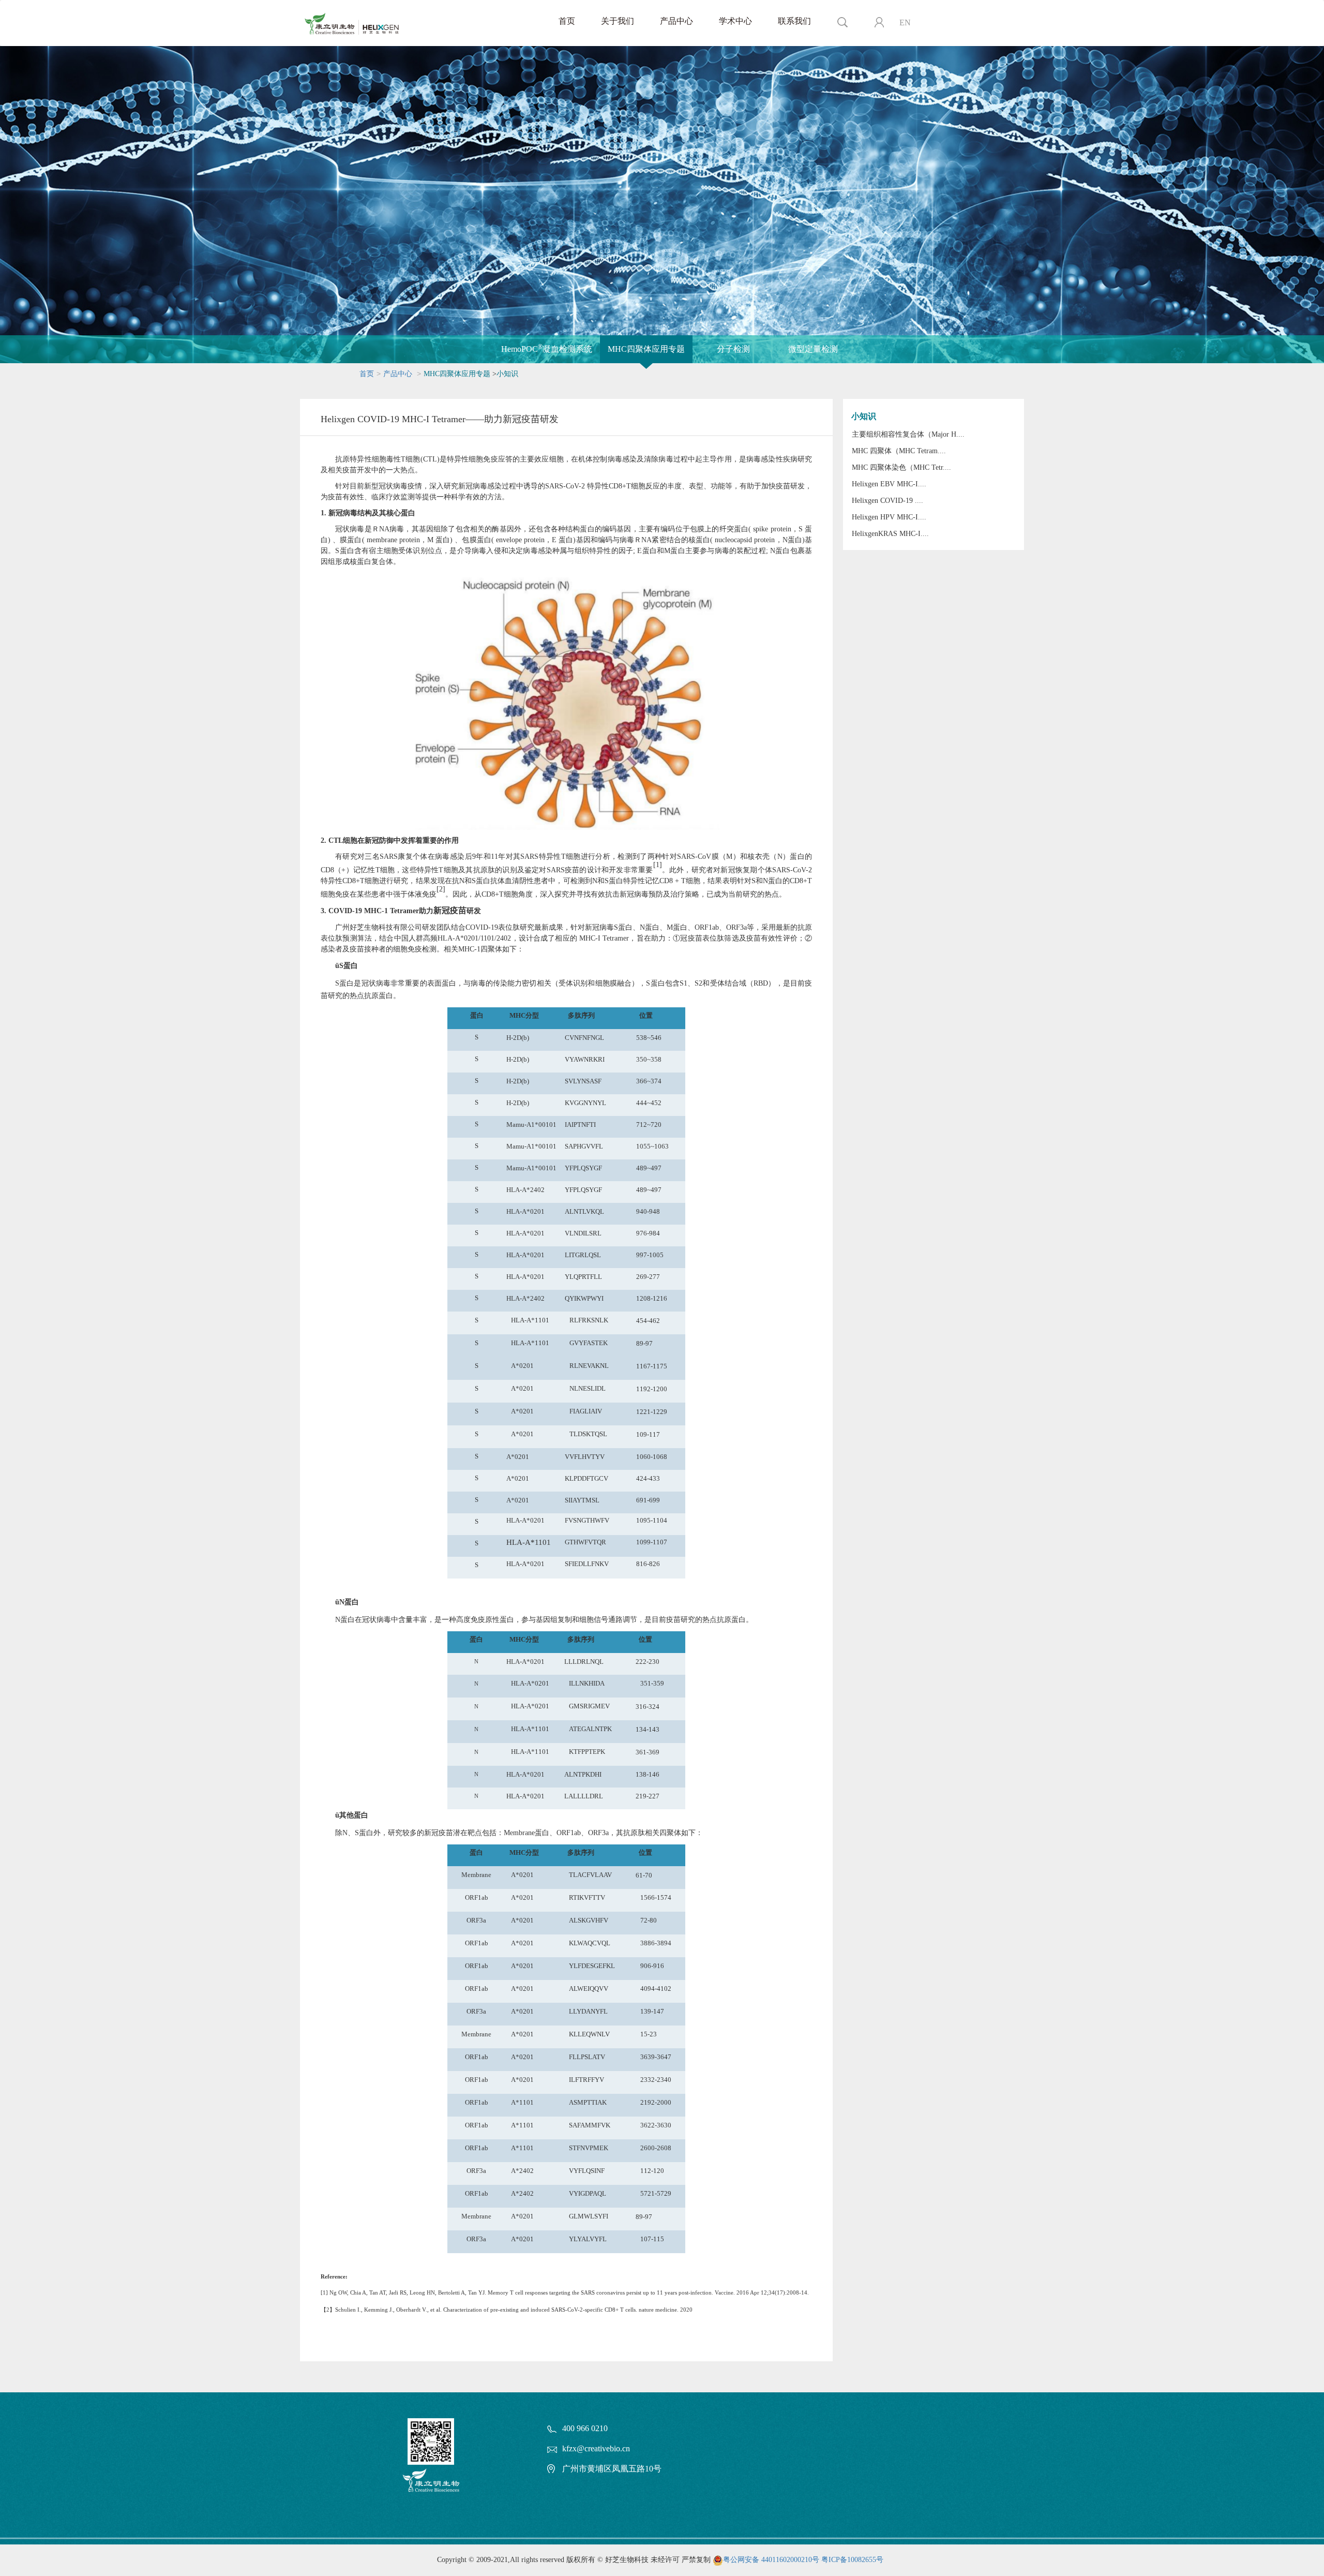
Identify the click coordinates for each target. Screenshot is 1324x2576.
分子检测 (733, 349)
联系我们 (794, 21)
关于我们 (618, 21)
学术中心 (735, 21)
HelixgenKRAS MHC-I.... (890, 534)
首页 (567, 21)
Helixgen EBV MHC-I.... (889, 484)
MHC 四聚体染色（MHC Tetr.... (901, 467)
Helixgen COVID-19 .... (887, 501)
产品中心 (676, 21)
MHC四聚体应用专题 (646, 349)
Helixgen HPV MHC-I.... (889, 517)
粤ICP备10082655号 (852, 2560)
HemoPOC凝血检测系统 (547, 348)
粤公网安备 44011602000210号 (771, 2560)
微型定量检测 (813, 349)
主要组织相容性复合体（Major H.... (908, 434)
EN (905, 23)
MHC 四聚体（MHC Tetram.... (899, 451)
